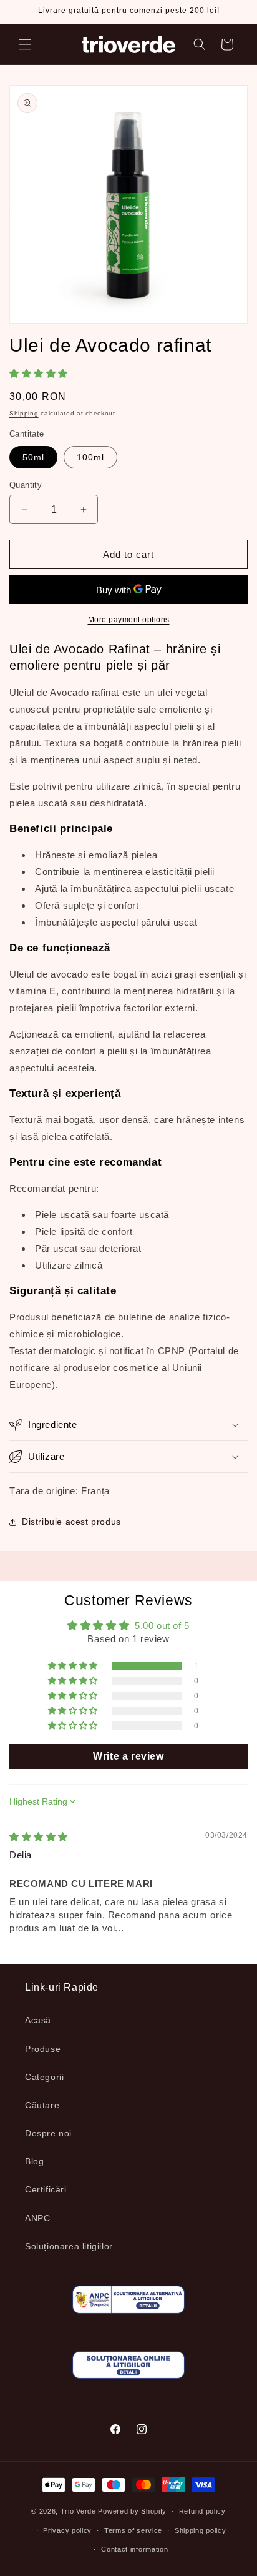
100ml (90, 457)
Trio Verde (78, 2511)
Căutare (42, 2105)
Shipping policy (201, 2530)
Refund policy (202, 2511)
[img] (39, 1837)
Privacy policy (67, 2530)
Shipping (24, 413)
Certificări (46, 2189)
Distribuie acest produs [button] (71, 1522)
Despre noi (48, 2133)
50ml (33, 457)
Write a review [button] (128, 1756)
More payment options (129, 620)
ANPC (37, 2218)
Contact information (134, 2549)
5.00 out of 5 (162, 1626)
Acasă (38, 2020)
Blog (34, 2161)
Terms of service (133, 2530)
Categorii (44, 2077)
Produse (43, 2049)
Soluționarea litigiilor (69, 2246)
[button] (25, 44)
